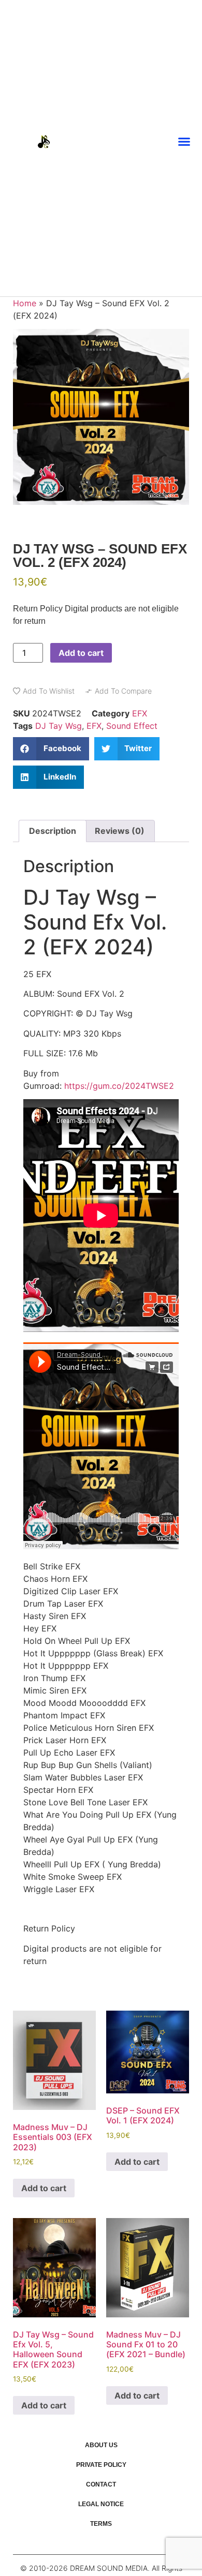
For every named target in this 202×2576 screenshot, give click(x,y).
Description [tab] (53, 831)
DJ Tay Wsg (59, 726)
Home (25, 303)
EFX (140, 713)
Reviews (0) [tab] (120, 831)
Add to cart (81, 653)
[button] (184, 142)
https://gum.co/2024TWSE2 (119, 1086)
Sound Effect (132, 726)
